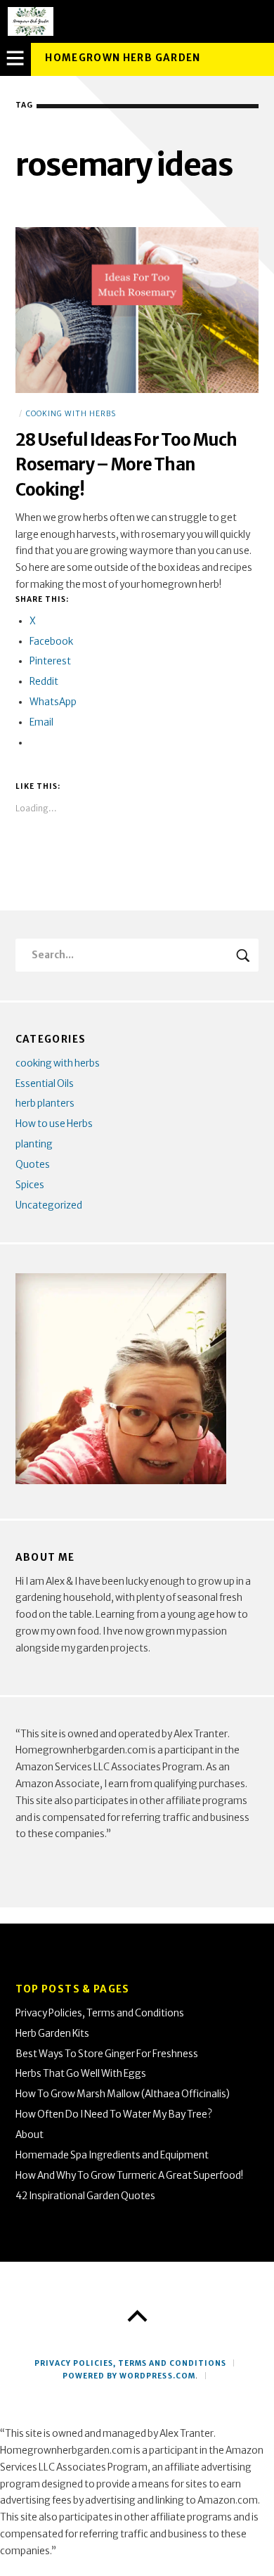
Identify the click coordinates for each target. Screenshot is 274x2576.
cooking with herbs (71, 414)
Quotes (33, 1165)
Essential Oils (45, 1084)
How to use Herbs (54, 1124)
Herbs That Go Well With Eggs (81, 2074)
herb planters (45, 1103)
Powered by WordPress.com (129, 2376)
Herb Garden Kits (52, 2034)
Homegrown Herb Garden (123, 58)
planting (34, 1144)
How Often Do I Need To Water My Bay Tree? (114, 2114)
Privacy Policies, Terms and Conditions (100, 2013)
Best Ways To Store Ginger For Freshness (107, 2054)
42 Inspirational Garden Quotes (85, 2196)
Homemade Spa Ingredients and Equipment (112, 2155)
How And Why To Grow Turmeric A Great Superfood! (129, 2176)
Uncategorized (49, 1205)
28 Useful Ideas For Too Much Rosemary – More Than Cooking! (126, 465)
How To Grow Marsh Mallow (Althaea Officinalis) (123, 2094)
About (30, 2135)
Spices (30, 1185)
